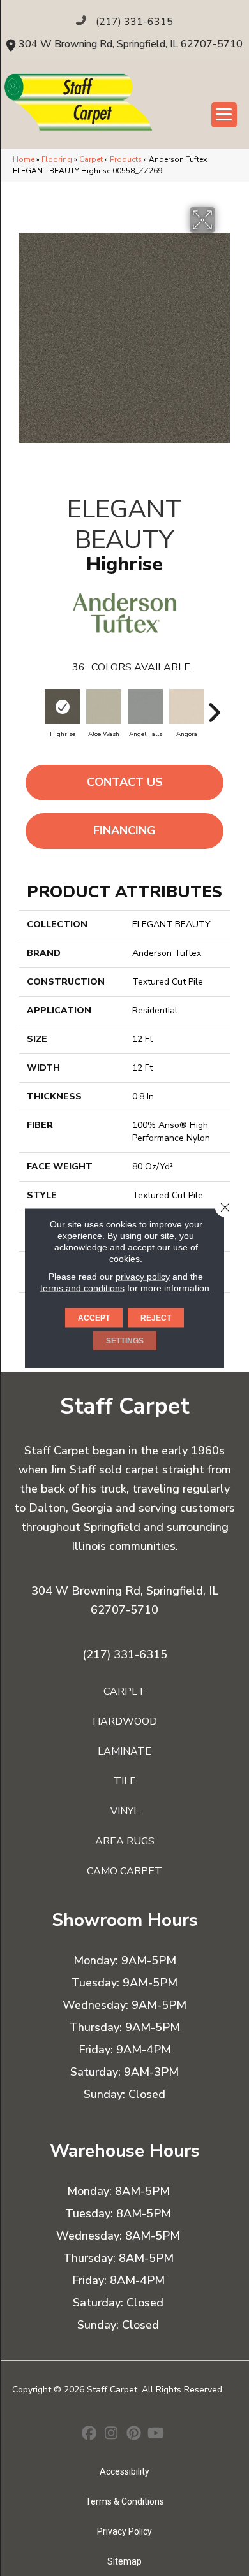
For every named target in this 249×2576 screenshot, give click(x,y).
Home (24, 159)
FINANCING (124, 830)
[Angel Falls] (145, 706)
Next (214, 706)
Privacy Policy (124, 2531)
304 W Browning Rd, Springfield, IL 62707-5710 (131, 44)
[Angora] (187, 706)
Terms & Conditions (125, 2501)
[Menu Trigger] (224, 115)
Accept (94, 1318)
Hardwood (125, 1721)
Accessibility (124, 2471)
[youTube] (156, 2435)
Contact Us (125, 782)
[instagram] (111, 2435)
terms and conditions (82, 1288)
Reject (156, 1318)
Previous (35, 706)
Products (126, 159)
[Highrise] (62, 706)
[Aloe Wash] (104, 706)
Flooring (57, 159)
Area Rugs (125, 1841)
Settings (125, 1341)
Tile (125, 1781)
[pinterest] (134, 2435)
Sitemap (124, 2561)
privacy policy (143, 1277)
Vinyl (125, 1811)
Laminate (124, 1751)
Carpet (91, 159)
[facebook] (89, 2435)
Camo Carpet (124, 1871)
